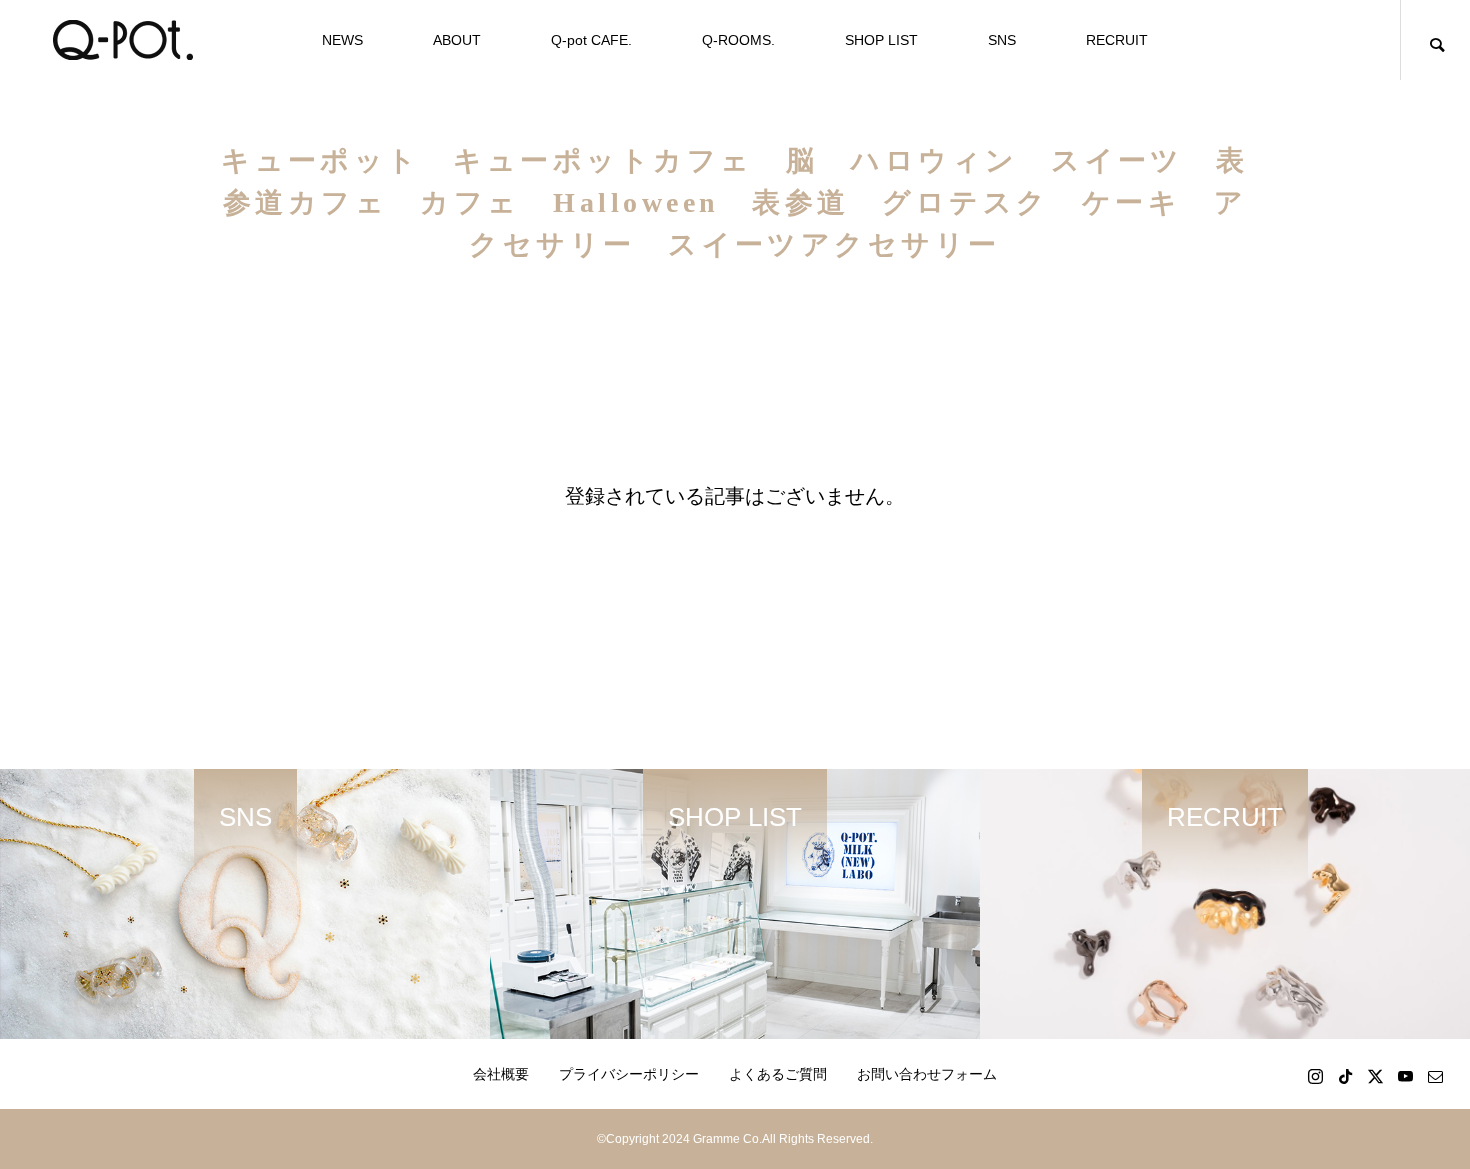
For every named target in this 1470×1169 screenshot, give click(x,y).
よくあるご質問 (778, 1074)
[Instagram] (1315, 1076)
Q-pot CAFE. (591, 40)
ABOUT (457, 40)
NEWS (342, 40)
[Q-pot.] (122, 40)
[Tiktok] (1345, 1076)
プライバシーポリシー (629, 1074)
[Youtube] (1405, 1076)
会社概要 (501, 1074)
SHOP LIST (881, 40)
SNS (1002, 40)
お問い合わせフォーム (927, 1074)
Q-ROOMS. (738, 40)
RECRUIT (1117, 40)
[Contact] (1435, 1076)
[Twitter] (1375, 1076)
